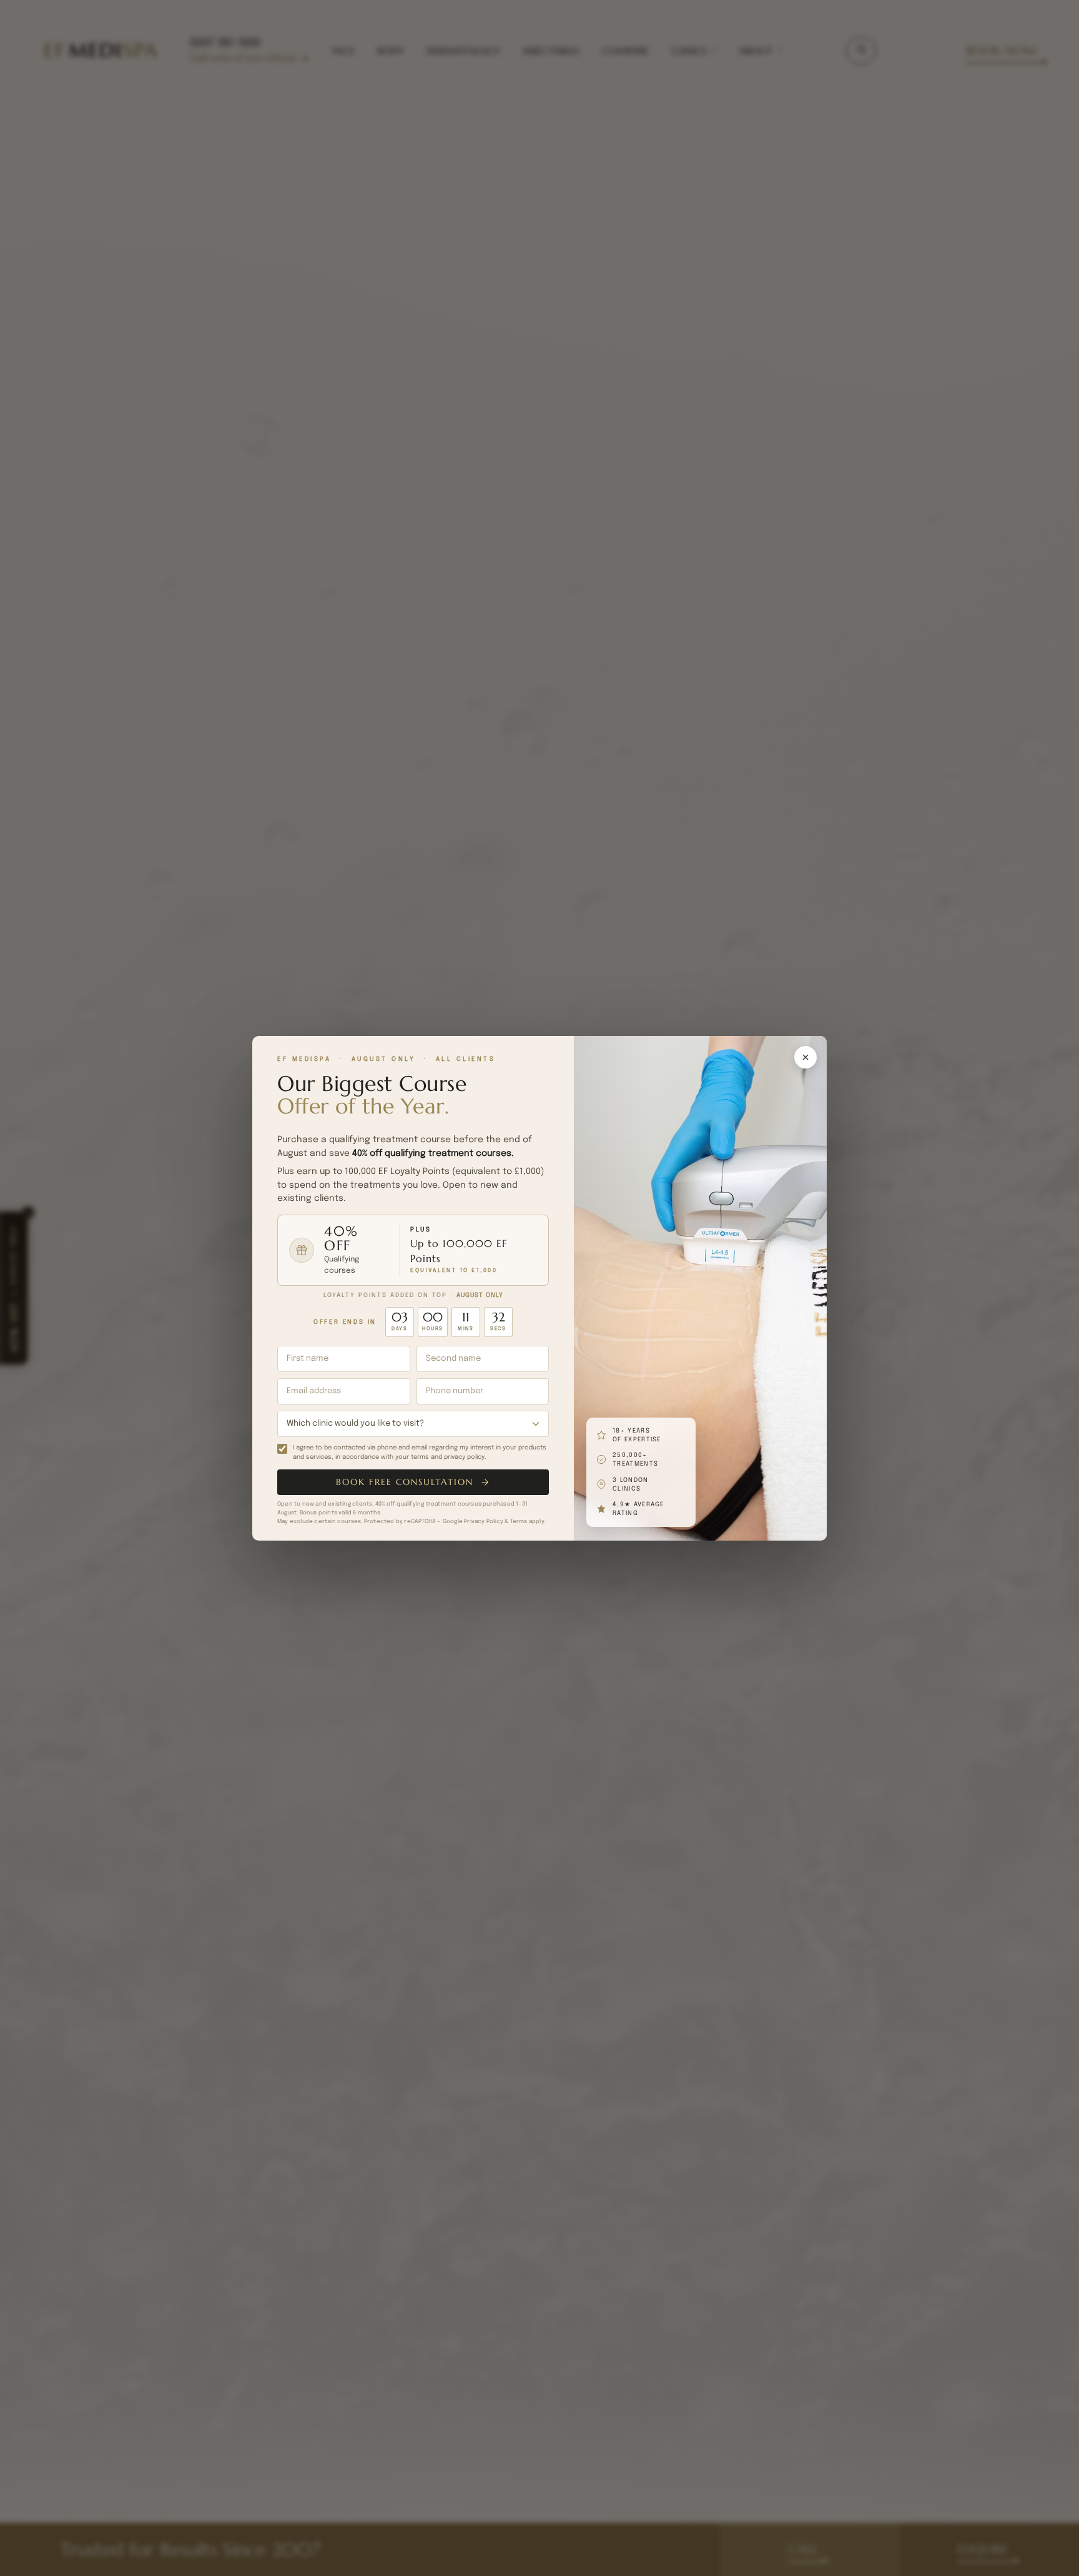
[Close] (806, 1057)
